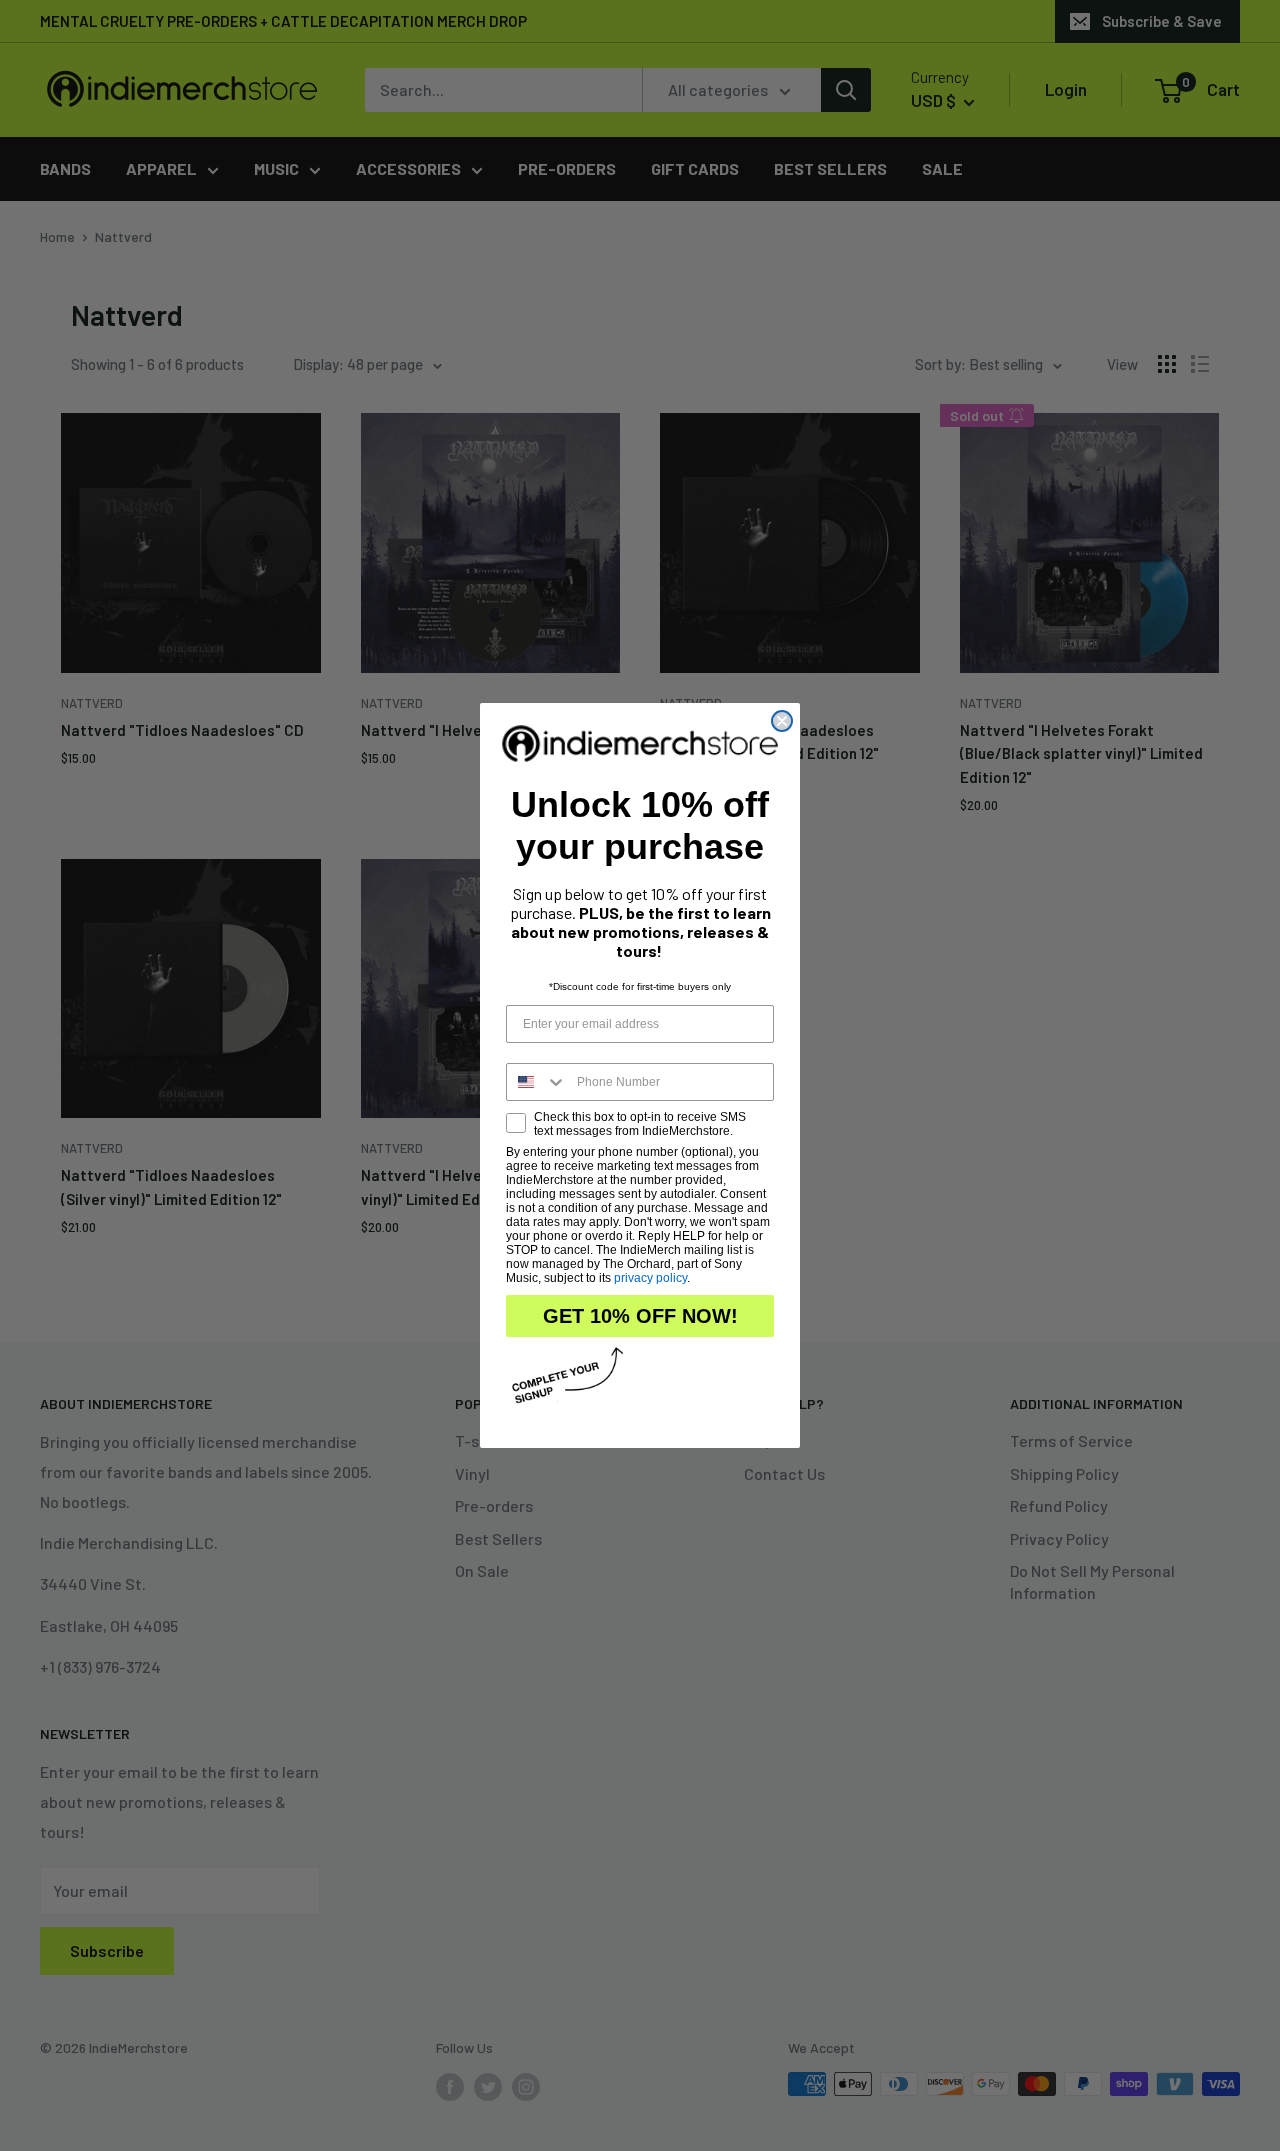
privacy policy (650, 1278)
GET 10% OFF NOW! (640, 1316)
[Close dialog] (782, 721)
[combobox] (537, 1082)
